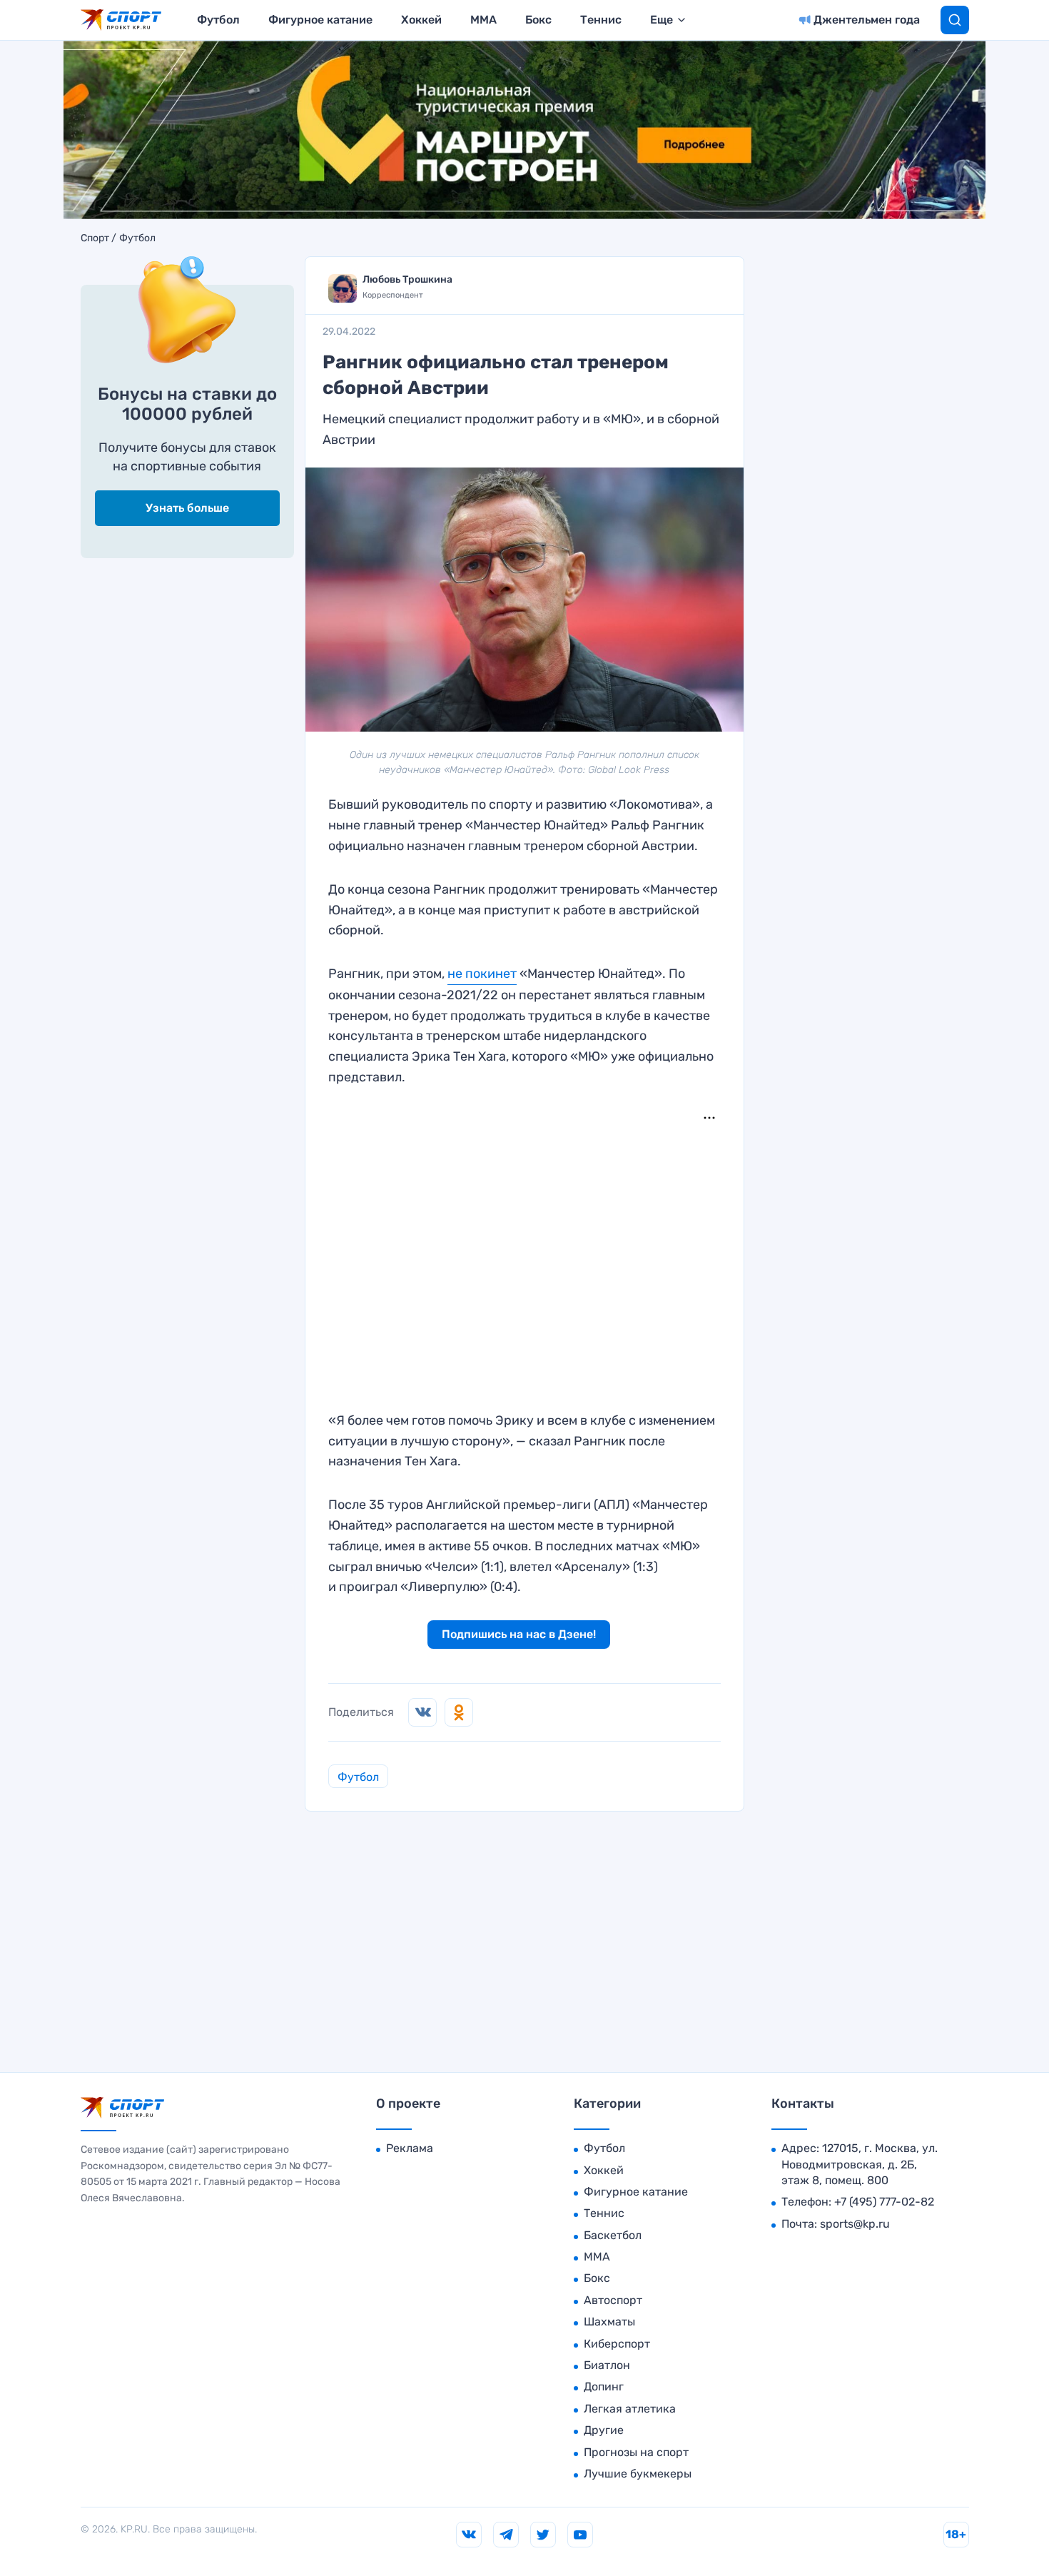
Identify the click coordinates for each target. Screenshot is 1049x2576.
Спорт (95, 238)
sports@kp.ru (855, 2224)
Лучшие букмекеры (638, 2474)
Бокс (538, 20)
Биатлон (607, 2365)
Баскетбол (613, 2235)
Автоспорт (613, 2300)
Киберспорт (617, 2344)
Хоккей (421, 20)
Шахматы (609, 2322)
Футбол (218, 20)
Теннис (601, 20)
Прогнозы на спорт (636, 2452)
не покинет (482, 974)
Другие (604, 2430)
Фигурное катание (320, 20)
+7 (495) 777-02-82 (884, 2202)
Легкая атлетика (630, 2409)
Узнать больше (187, 508)
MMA (483, 20)
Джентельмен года (867, 20)
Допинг (604, 2386)
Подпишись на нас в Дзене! (519, 1634)
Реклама (410, 2148)
